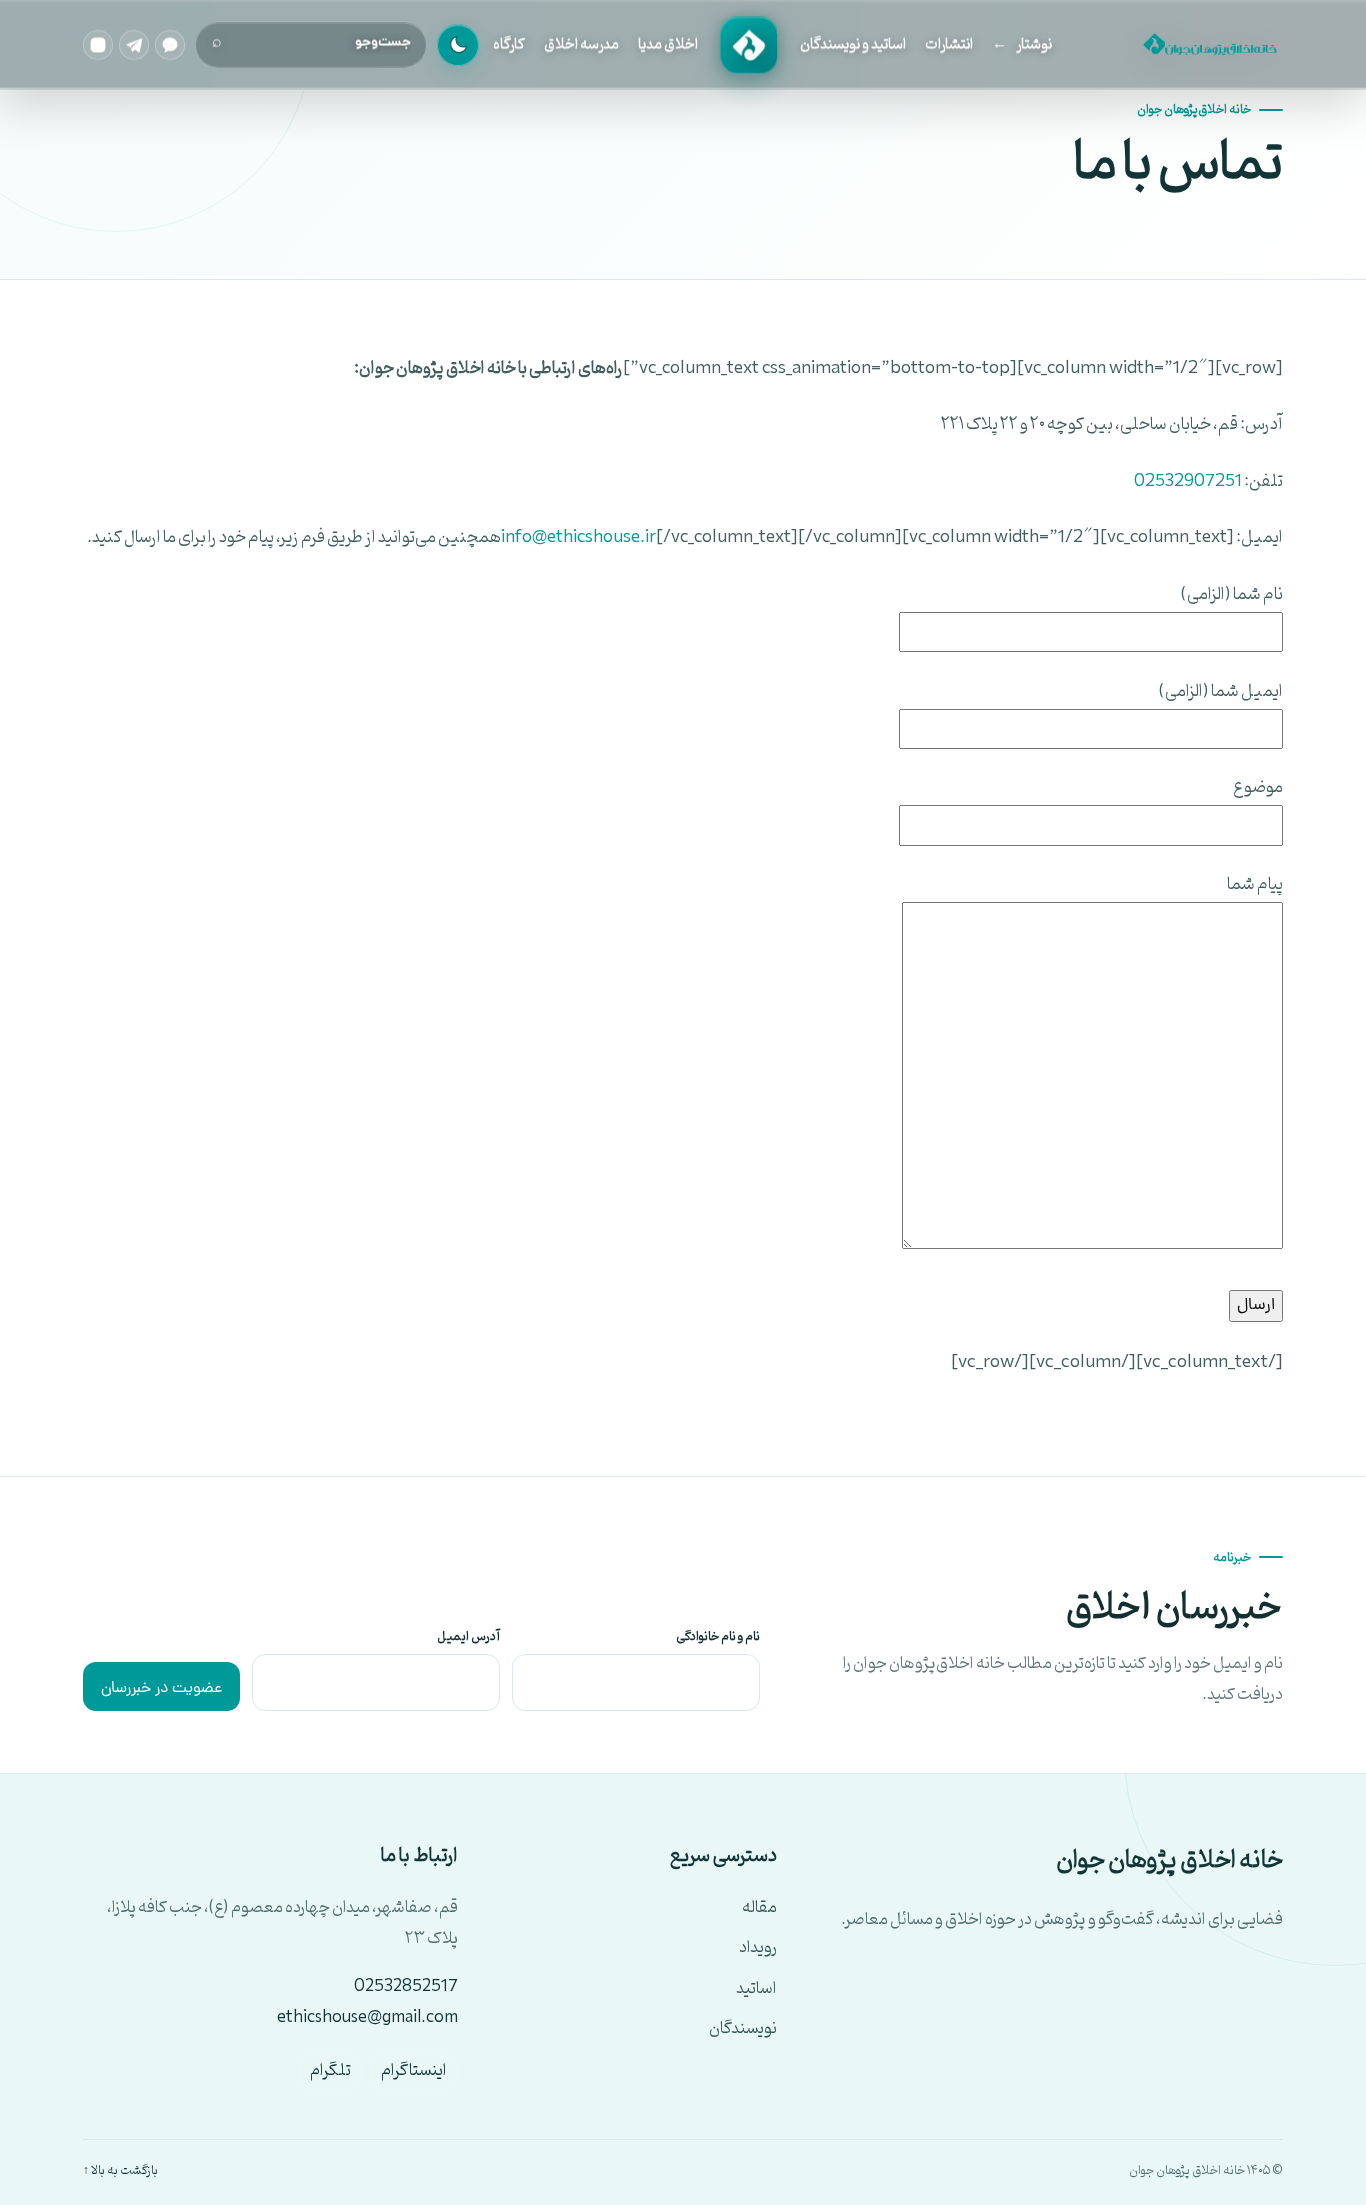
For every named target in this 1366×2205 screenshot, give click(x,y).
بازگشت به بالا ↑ (120, 2170)
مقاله (759, 1908)
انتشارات (949, 44)
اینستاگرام (414, 2071)
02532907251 (1188, 481)
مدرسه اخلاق (581, 44)
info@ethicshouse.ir (578, 537)
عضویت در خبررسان (161, 1689)
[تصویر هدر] (1208, 45)
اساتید (756, 1989)
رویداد (758, 1948)
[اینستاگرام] (98, 45)
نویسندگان (743, 2029)
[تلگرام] (134, 45)
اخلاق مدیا (668, 44)
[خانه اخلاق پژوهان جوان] (749, 45)
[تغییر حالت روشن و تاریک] (458, 45)
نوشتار (1034, 44)
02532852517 (406, 1987)
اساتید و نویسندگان (853, 44)
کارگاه (509, 44)
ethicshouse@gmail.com (367, 2018)
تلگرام (330, 2071)
